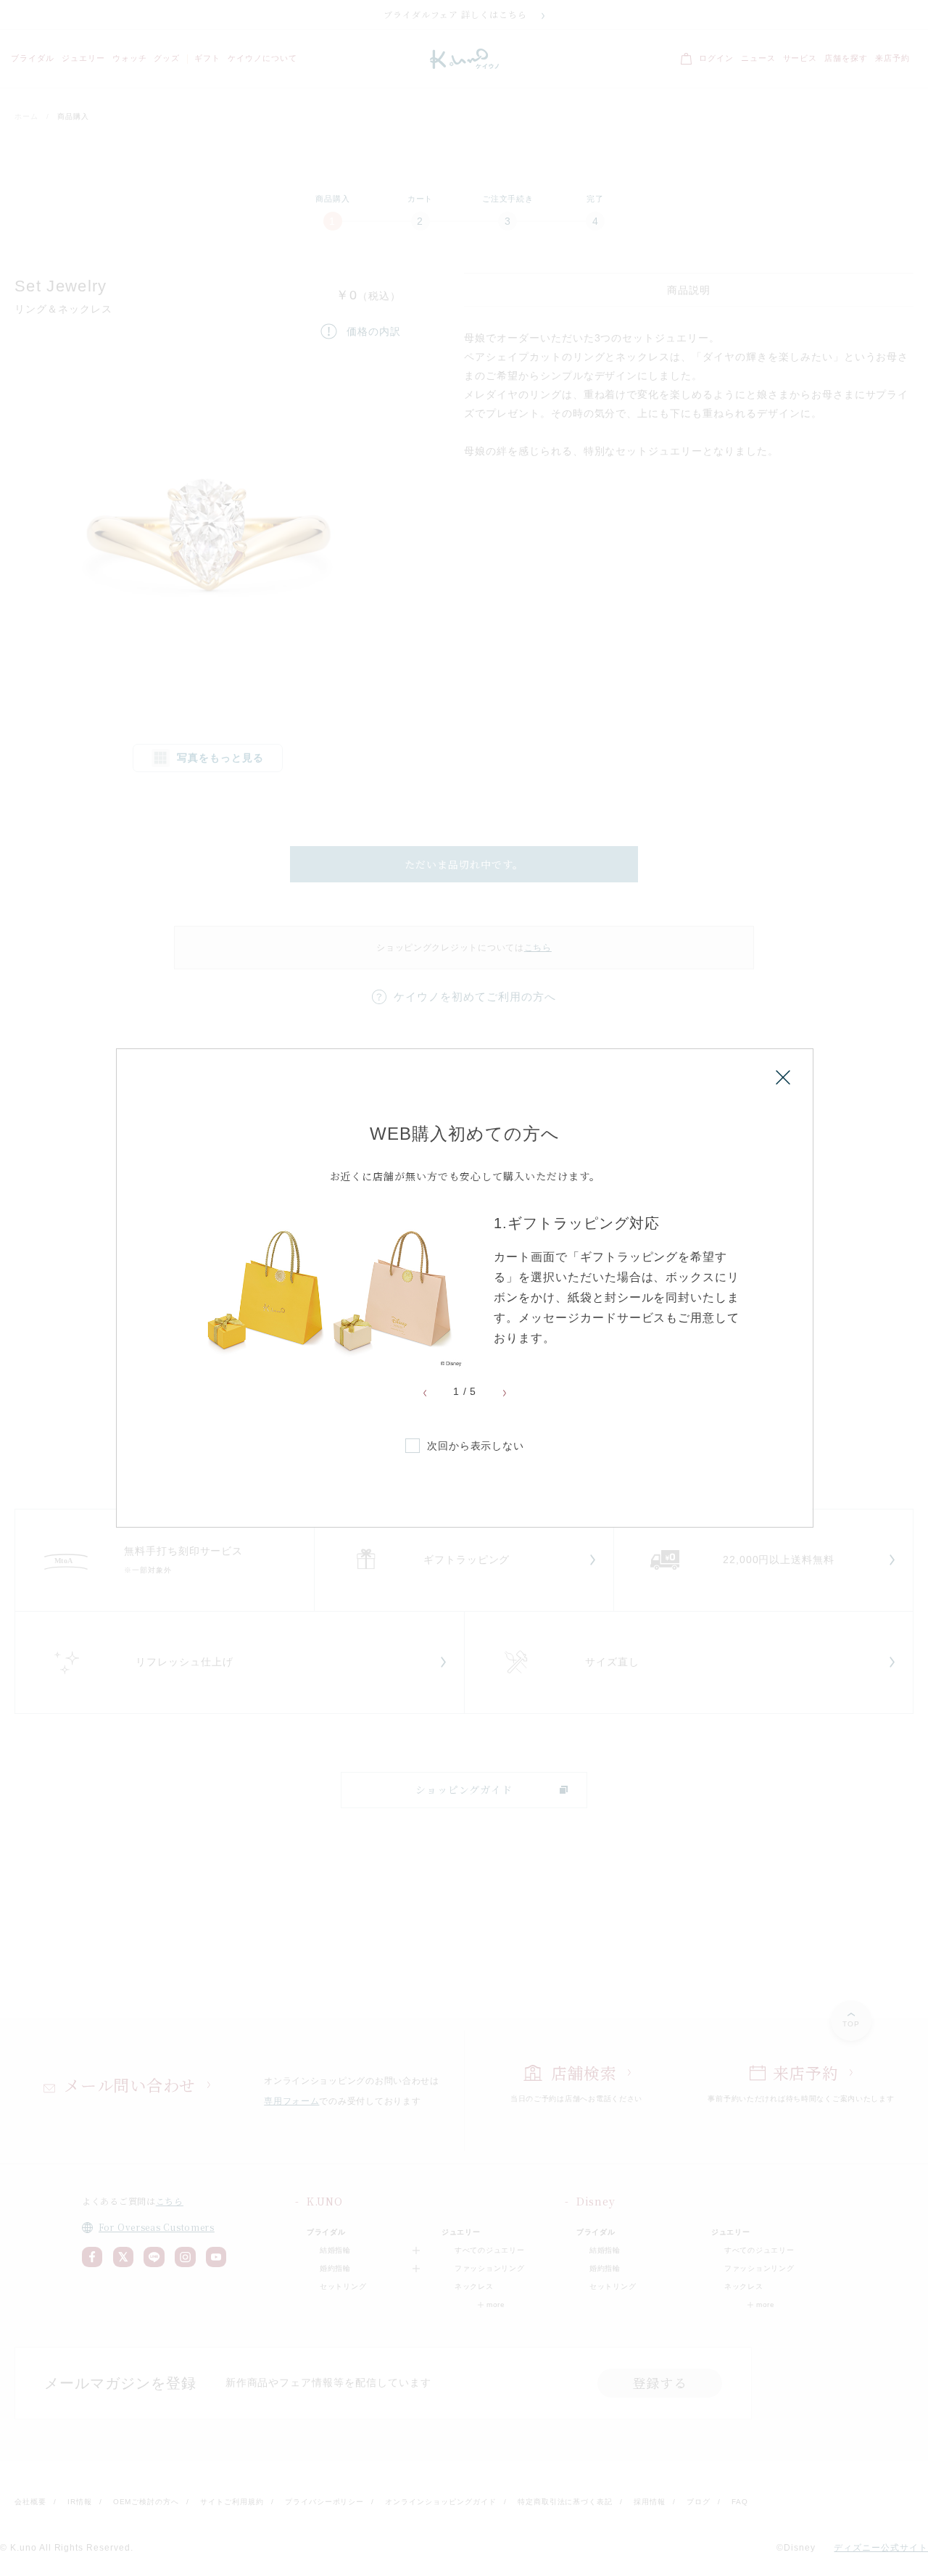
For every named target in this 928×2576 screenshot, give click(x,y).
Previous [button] (425, 1393)
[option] (465, 1291)
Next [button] (505, 1393)
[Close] (783, 1077)
